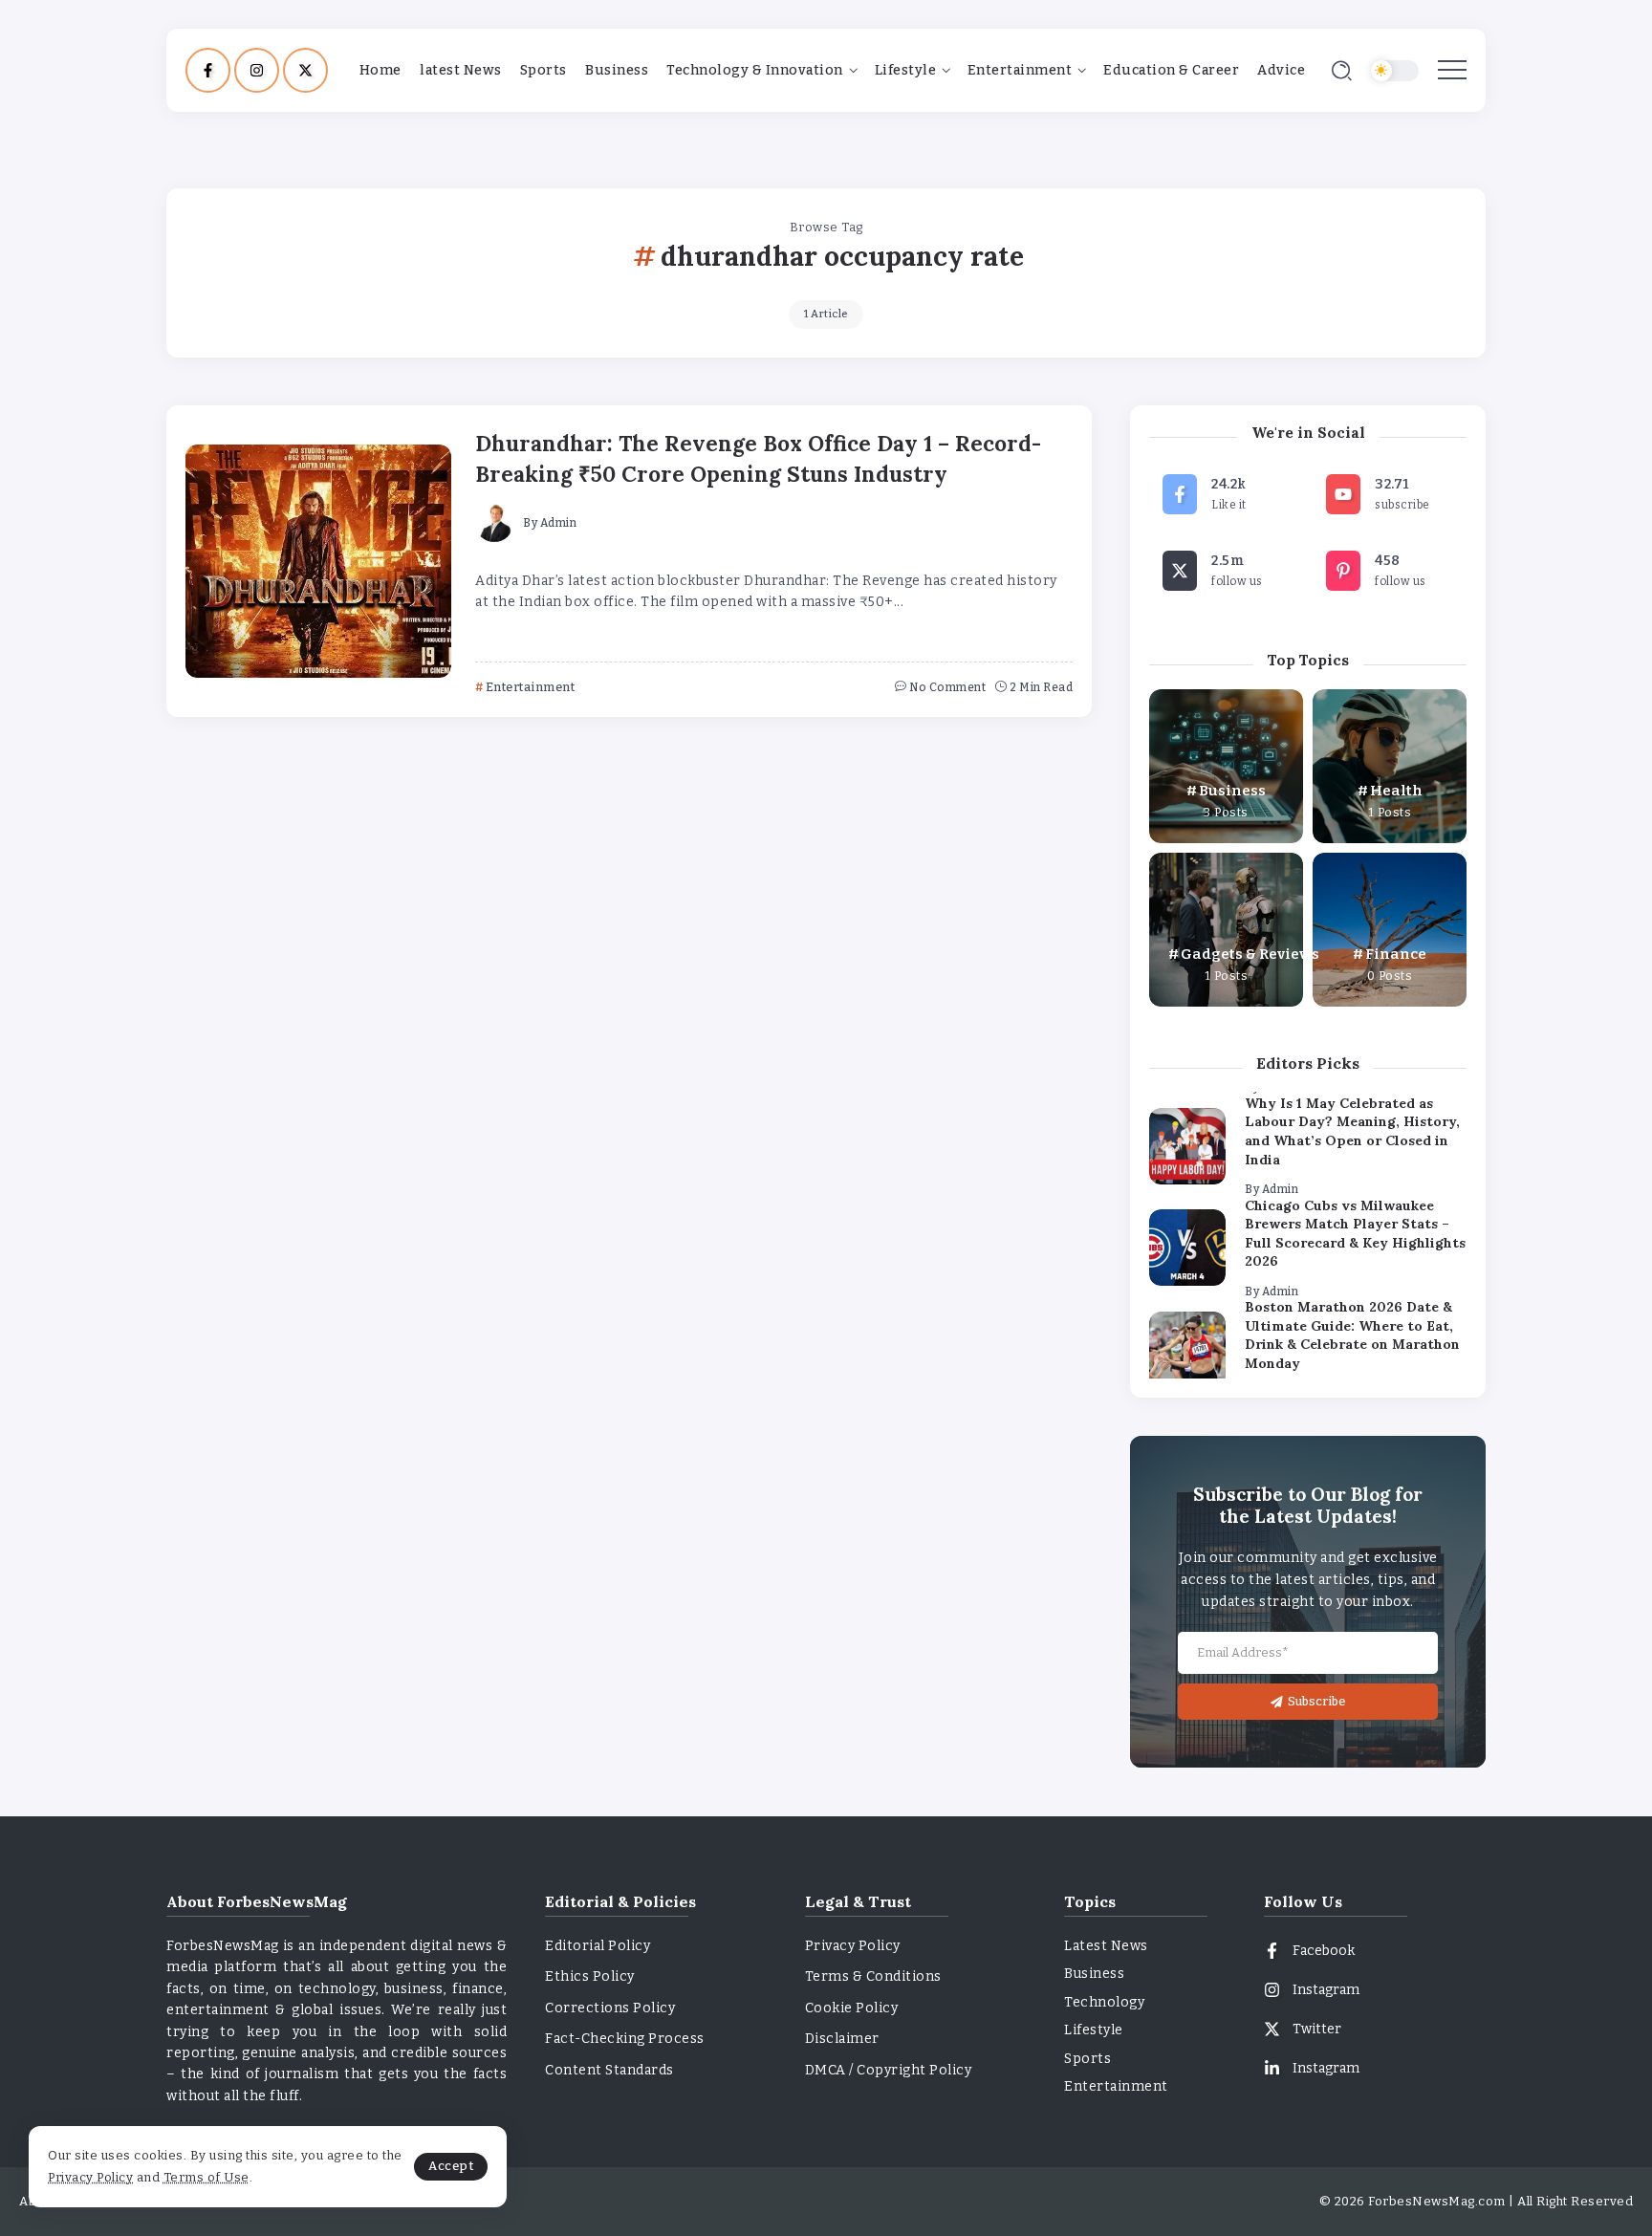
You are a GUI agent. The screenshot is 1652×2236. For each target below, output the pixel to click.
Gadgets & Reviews (1250, 954)
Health (1396, 791)
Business (1232, 791)
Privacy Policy (90, 2177)
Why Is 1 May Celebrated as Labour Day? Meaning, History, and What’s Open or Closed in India (1352, 1131)
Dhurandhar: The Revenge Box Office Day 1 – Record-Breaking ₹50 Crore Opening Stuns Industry (758, 458)
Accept (451, 2166)
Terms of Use (206, 2177)
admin (559, 523)
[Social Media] (208, 70)
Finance (1396, 954)
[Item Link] (318, 561)
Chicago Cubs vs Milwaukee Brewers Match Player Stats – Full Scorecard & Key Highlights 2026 (1355, 1234)
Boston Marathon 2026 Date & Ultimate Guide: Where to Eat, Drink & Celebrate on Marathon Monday (1352, 1335)
